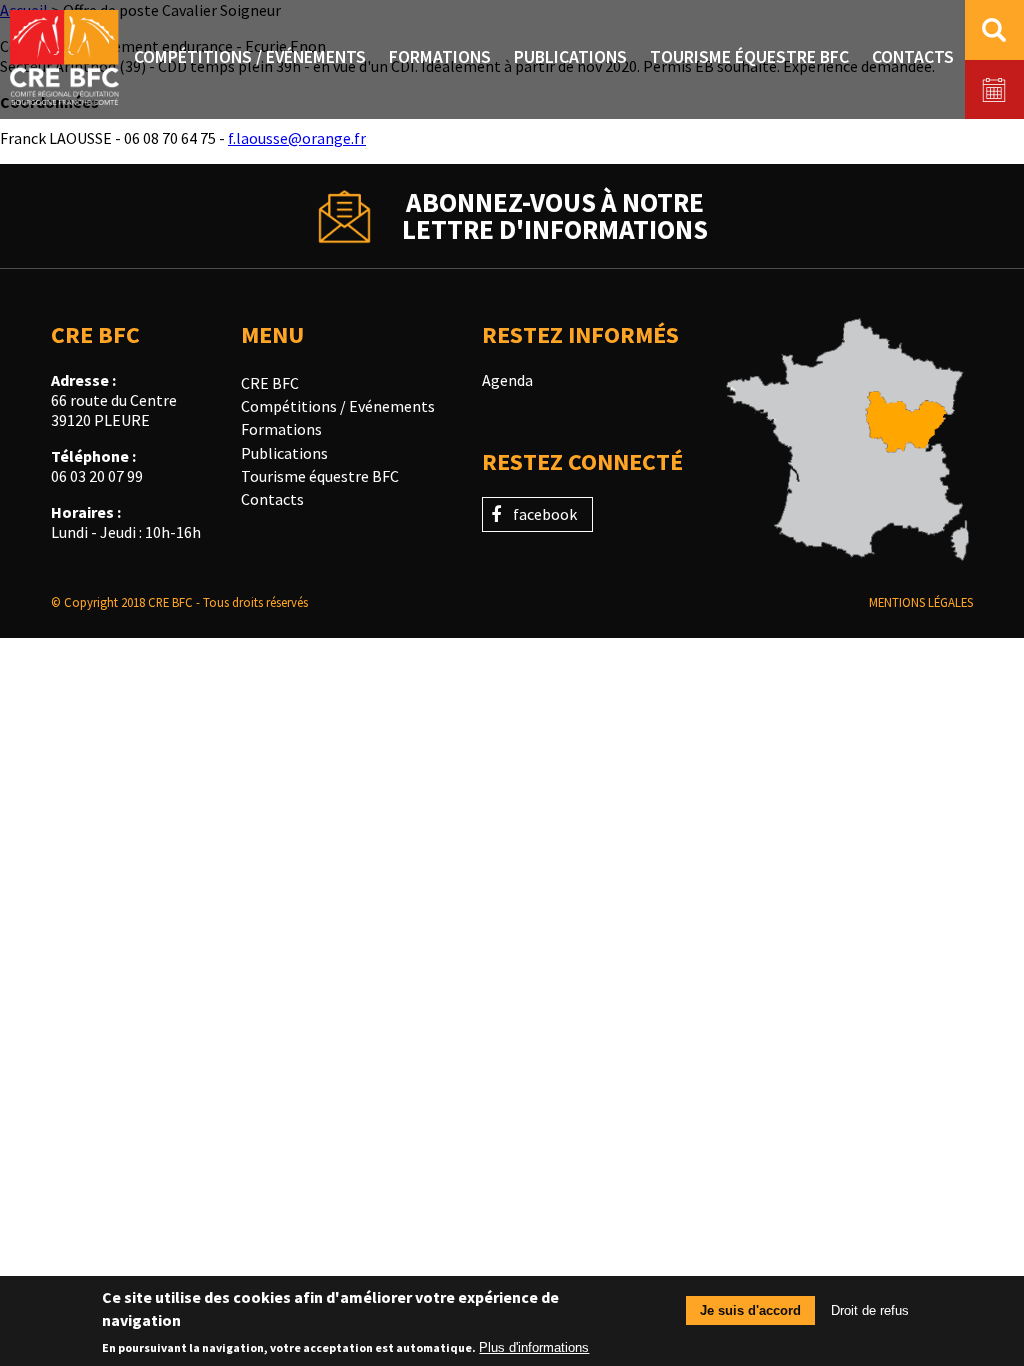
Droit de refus (870, 1310)
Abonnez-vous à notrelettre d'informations (555, 216)
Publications (284, 453)
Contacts (272, 499)
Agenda (507, 380)
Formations (281, 429)
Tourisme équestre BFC (320, 476)
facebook (545, 514)
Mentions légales (921, 602)
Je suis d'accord (750, 1310)
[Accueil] (64, 59)
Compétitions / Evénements (338, 406)
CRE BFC (270, 383)
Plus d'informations (534, 1347)
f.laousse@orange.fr (297, 138)
